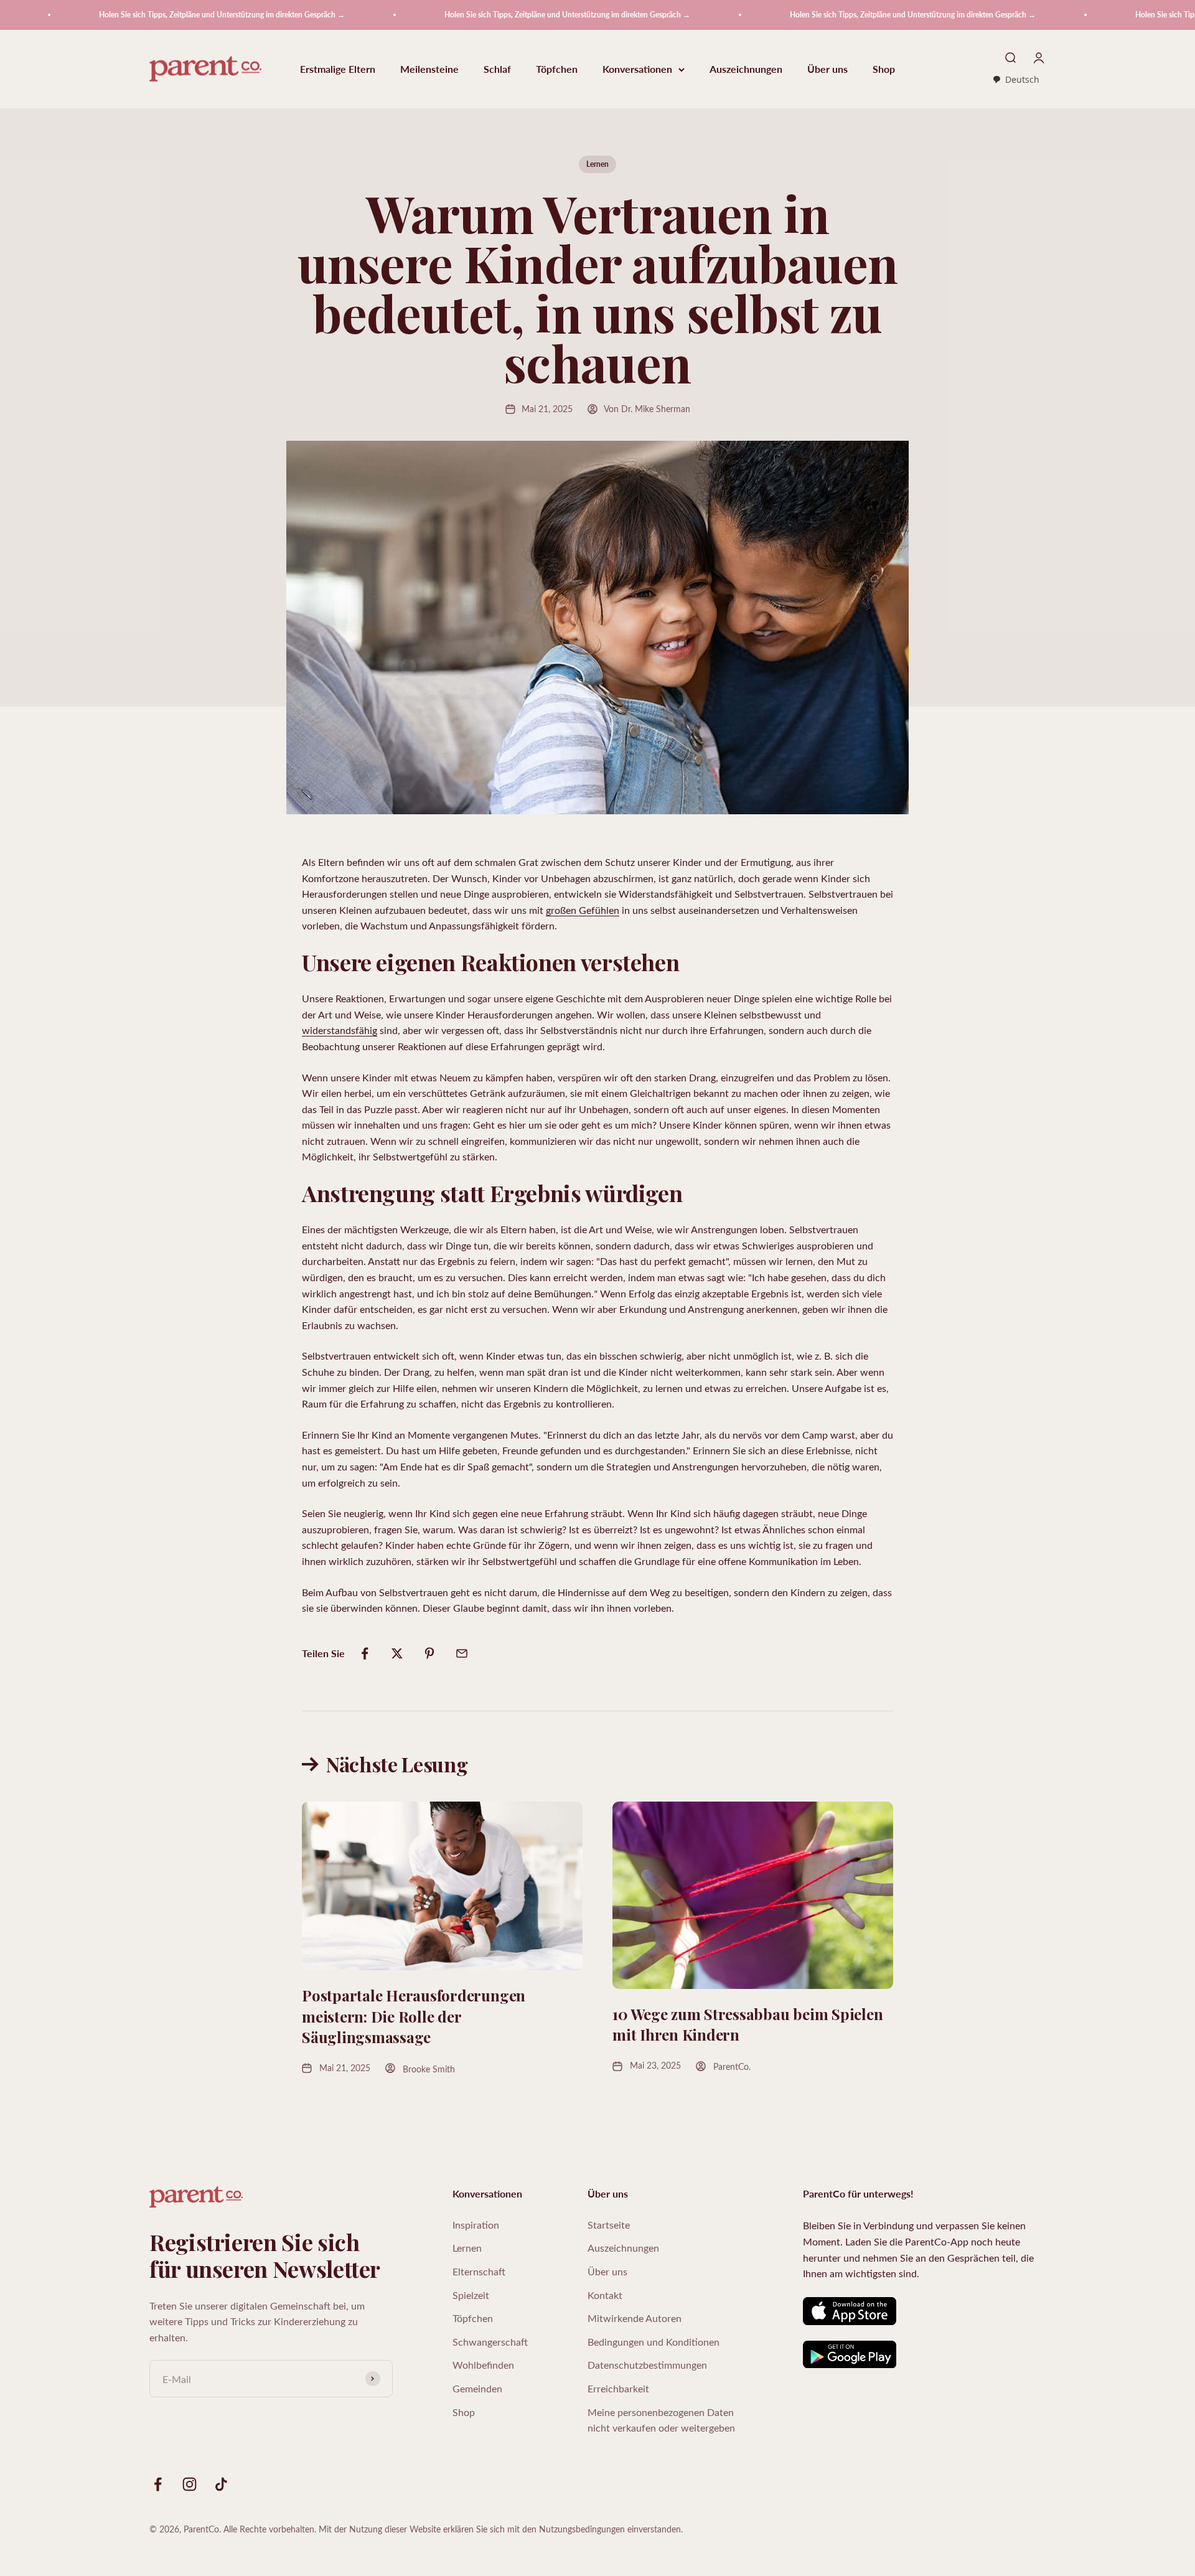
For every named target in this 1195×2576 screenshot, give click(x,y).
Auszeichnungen (746, 69)
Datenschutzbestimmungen (647, 2365)
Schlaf (497, 69)
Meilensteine (429, 69)
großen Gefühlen (583, 910)
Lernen (597, 164)
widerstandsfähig (340, 1030)
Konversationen (637, 69)
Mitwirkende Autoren (635, 2318)
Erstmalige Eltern (338, 69)
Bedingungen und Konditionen (654, 2342)
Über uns (827, 69)
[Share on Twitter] (397, 1653)
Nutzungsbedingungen (582, 2529)
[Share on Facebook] (365, 1653)
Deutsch (1022, 79)
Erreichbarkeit (618, 2388)
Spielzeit (471, 2295)
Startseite (609, 2225)
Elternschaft (479, 2271)
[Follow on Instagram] (190, 2484)
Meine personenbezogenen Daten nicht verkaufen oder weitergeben (661, 2420)
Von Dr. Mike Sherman (647, 409)
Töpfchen (557, 69)
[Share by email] (462, 1653)
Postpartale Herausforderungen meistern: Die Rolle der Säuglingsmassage (414, 2016)
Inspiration (476, 2225)
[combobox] (1016, 80)
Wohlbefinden (483, 2365)
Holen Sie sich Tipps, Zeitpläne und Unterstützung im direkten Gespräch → (143, 15)
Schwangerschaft (490, 2342)
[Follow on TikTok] (221, 2484)
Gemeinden (477, 2388)
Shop (884, 69)
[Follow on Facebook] (158, 2484)
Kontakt (605, 2295)
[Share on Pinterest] (429, 1653)
